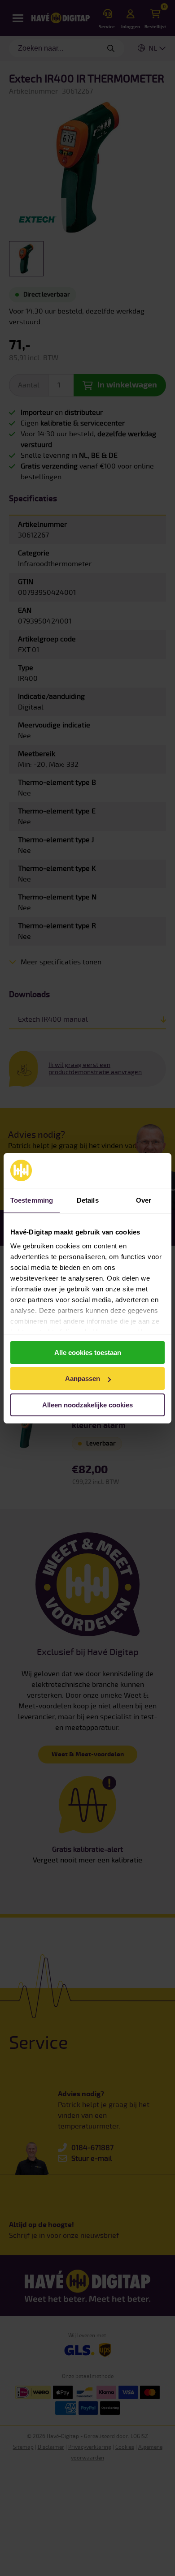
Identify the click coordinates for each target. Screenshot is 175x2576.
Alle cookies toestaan (88, 1353)
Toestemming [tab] (32, 1200)
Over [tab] (144, 1200)
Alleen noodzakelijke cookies (87, 1405)
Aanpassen (83, 1378)
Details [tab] (88, 1200)
